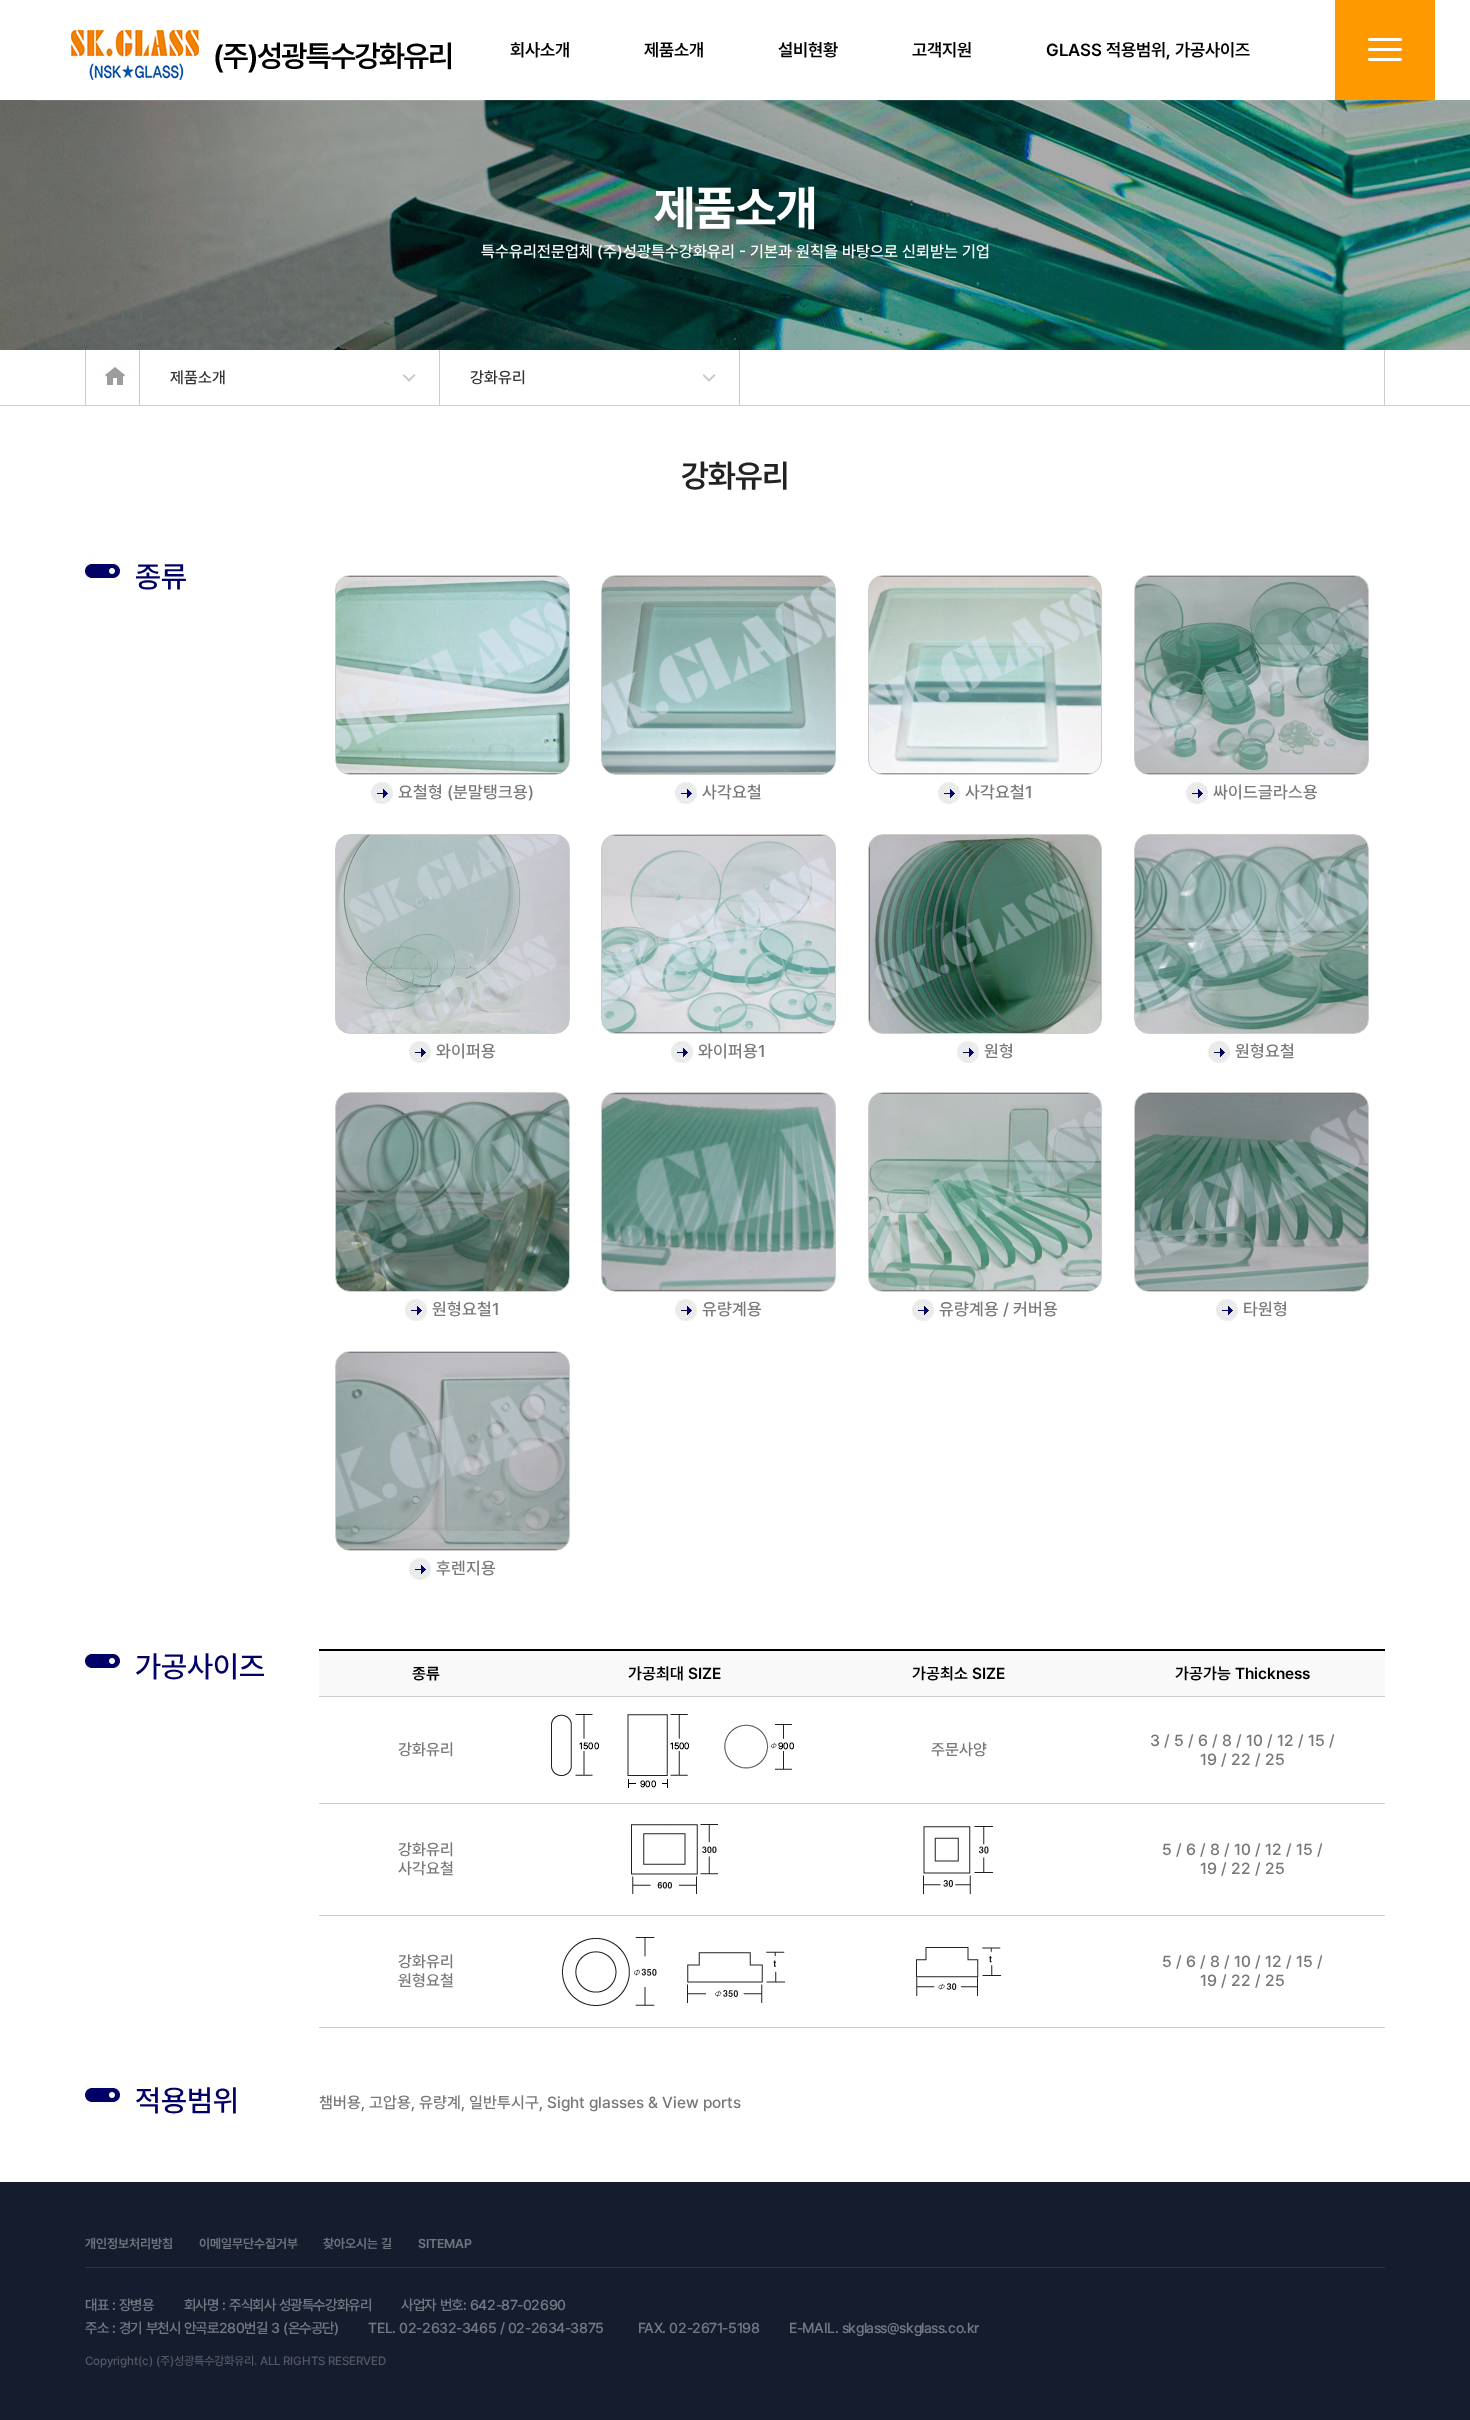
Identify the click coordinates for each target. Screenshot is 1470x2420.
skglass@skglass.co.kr (910, 2327)
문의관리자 (525, 2244)
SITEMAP (445, 2244)
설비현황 (808, 50)
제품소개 (674, 50)
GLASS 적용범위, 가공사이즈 (1148, 50)
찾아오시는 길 (357, 2244)
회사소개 (540, 50)
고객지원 (942, 50)
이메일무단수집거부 (248, 2244)
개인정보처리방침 (129, 2244)
